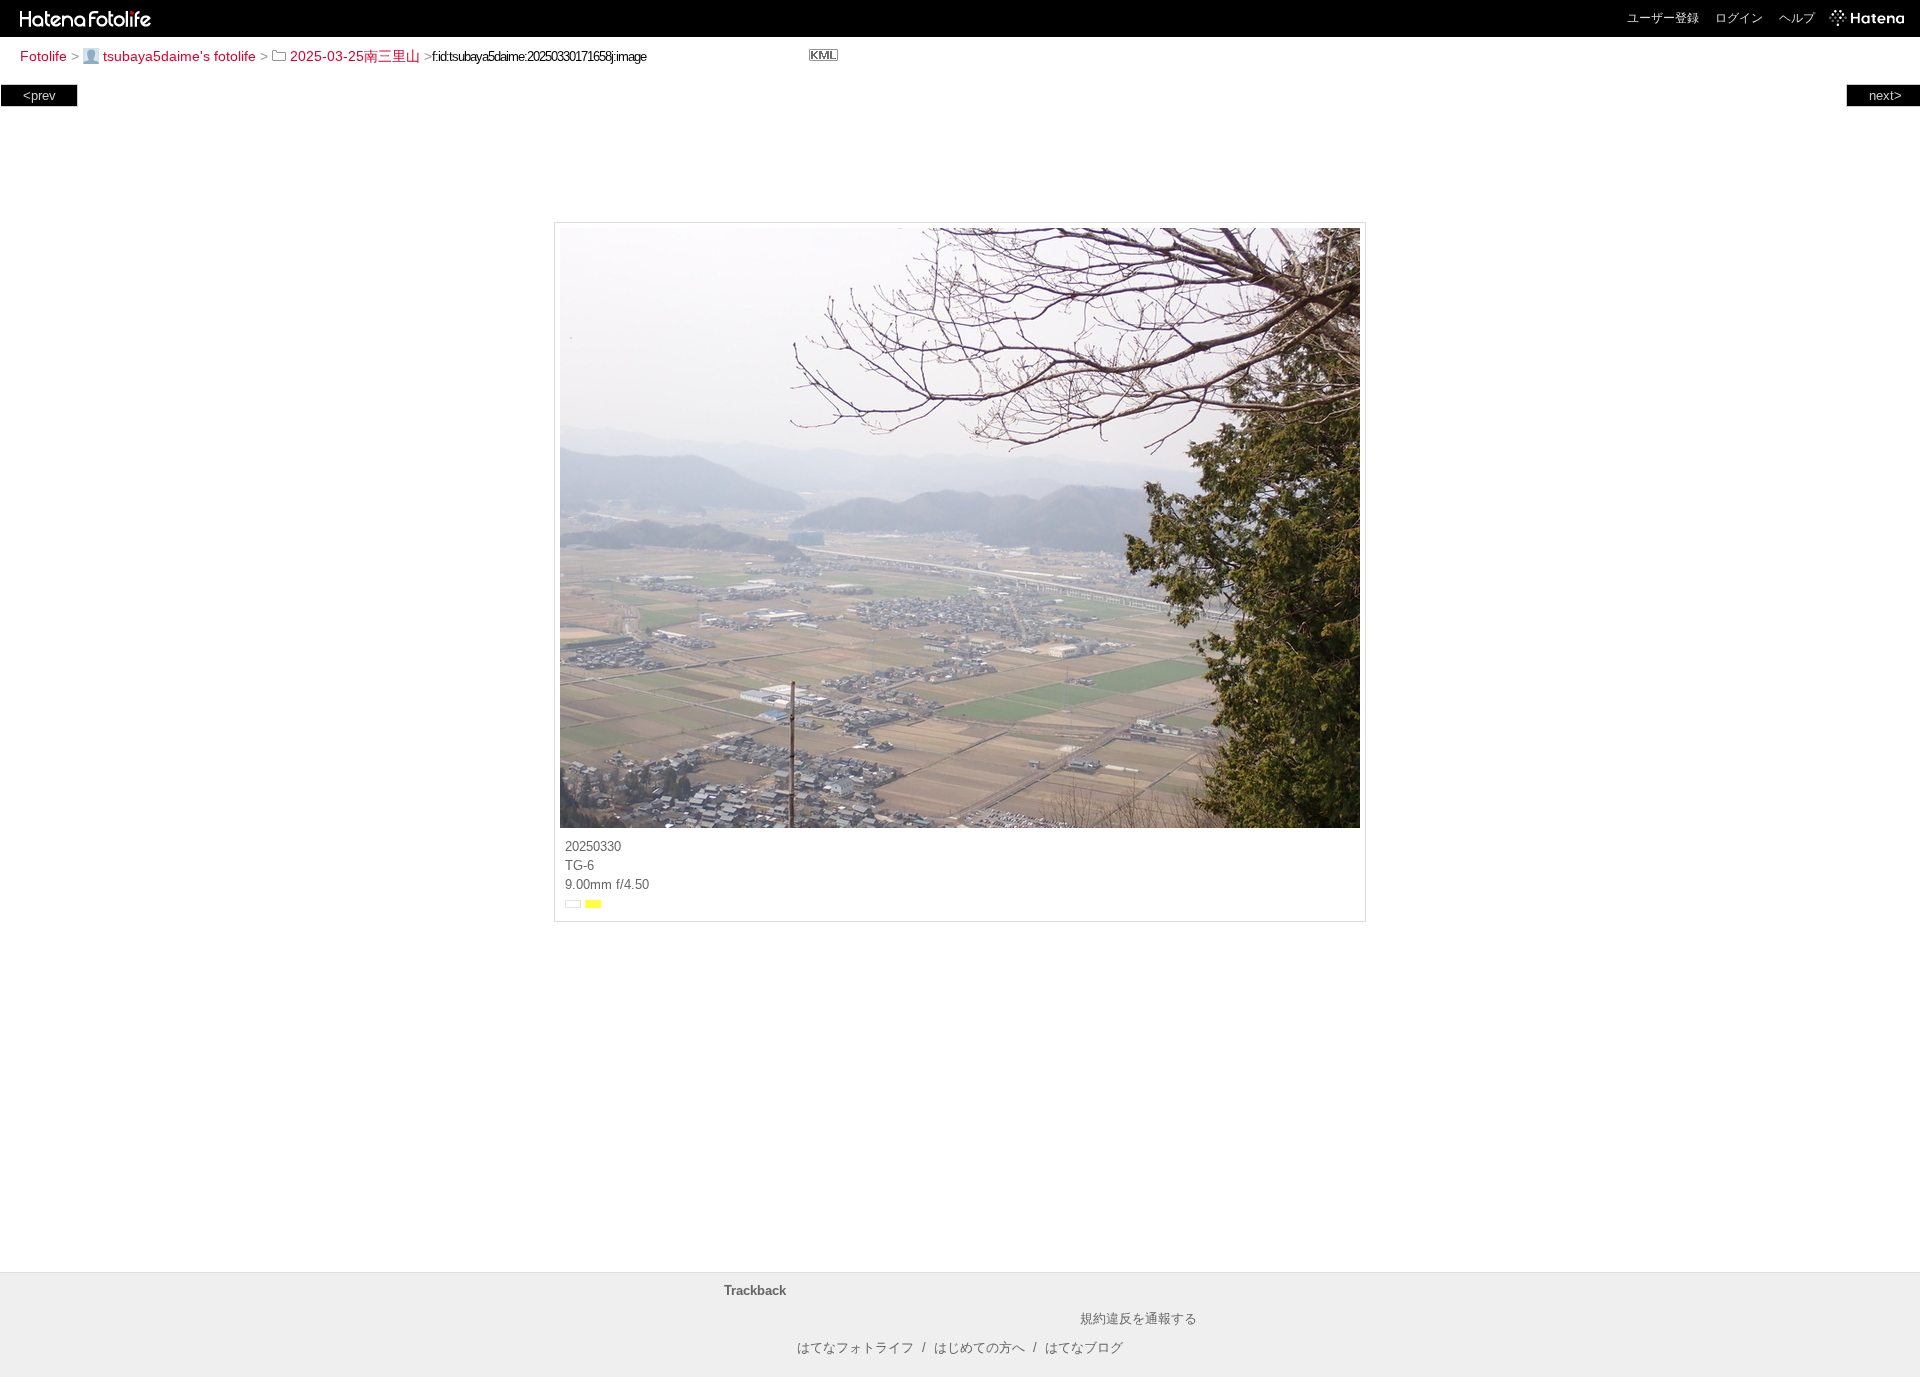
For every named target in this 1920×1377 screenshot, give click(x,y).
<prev (39, 95)
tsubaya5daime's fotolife (179, 56)
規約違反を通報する (1138, 1318)
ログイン (1739, 18)
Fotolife (43, 56)
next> (1885, 95)
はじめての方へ (979, 1347)
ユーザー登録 (1663, 18)
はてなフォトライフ (855, 1347)
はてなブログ (1084, 1347)
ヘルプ (1797, 18)
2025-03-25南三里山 (355, 56)
